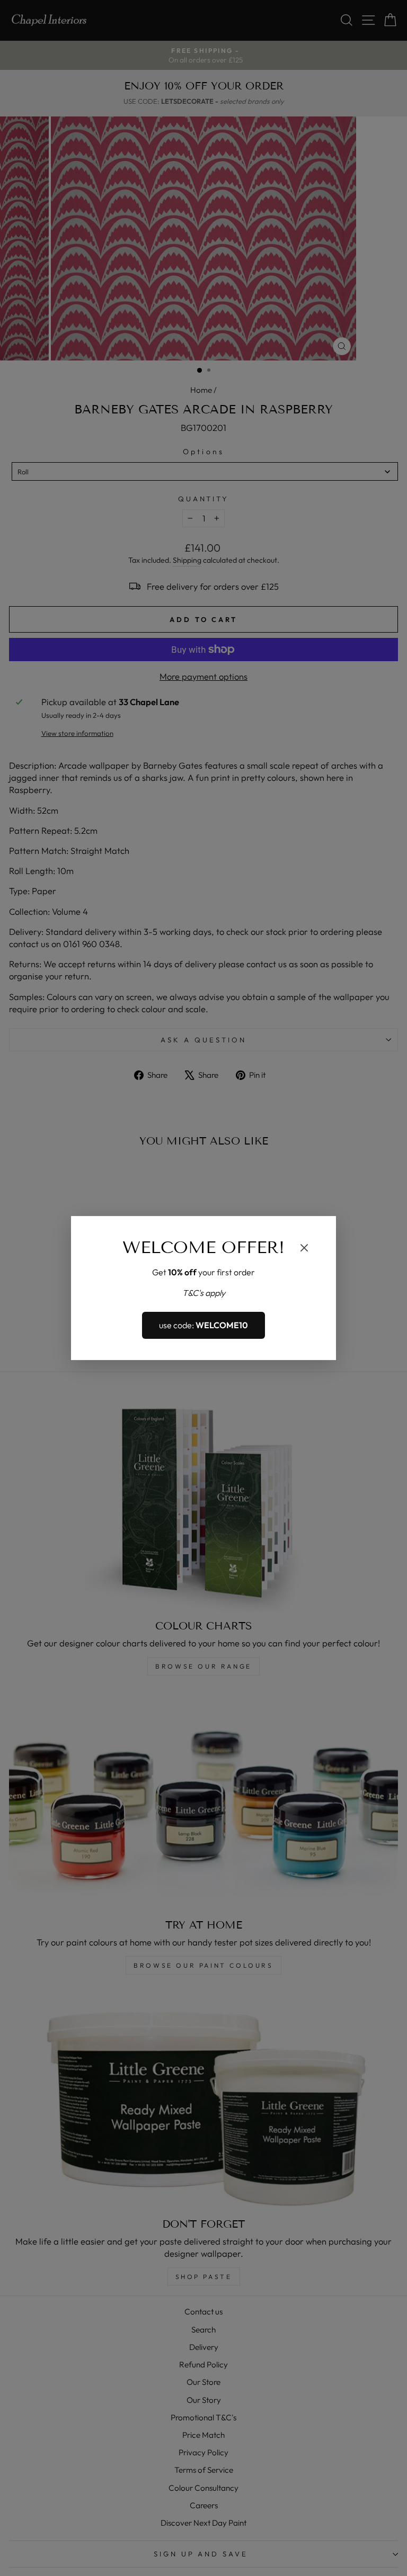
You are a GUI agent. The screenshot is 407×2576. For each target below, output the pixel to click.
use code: (203, 1326)
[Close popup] (304, 1249)
